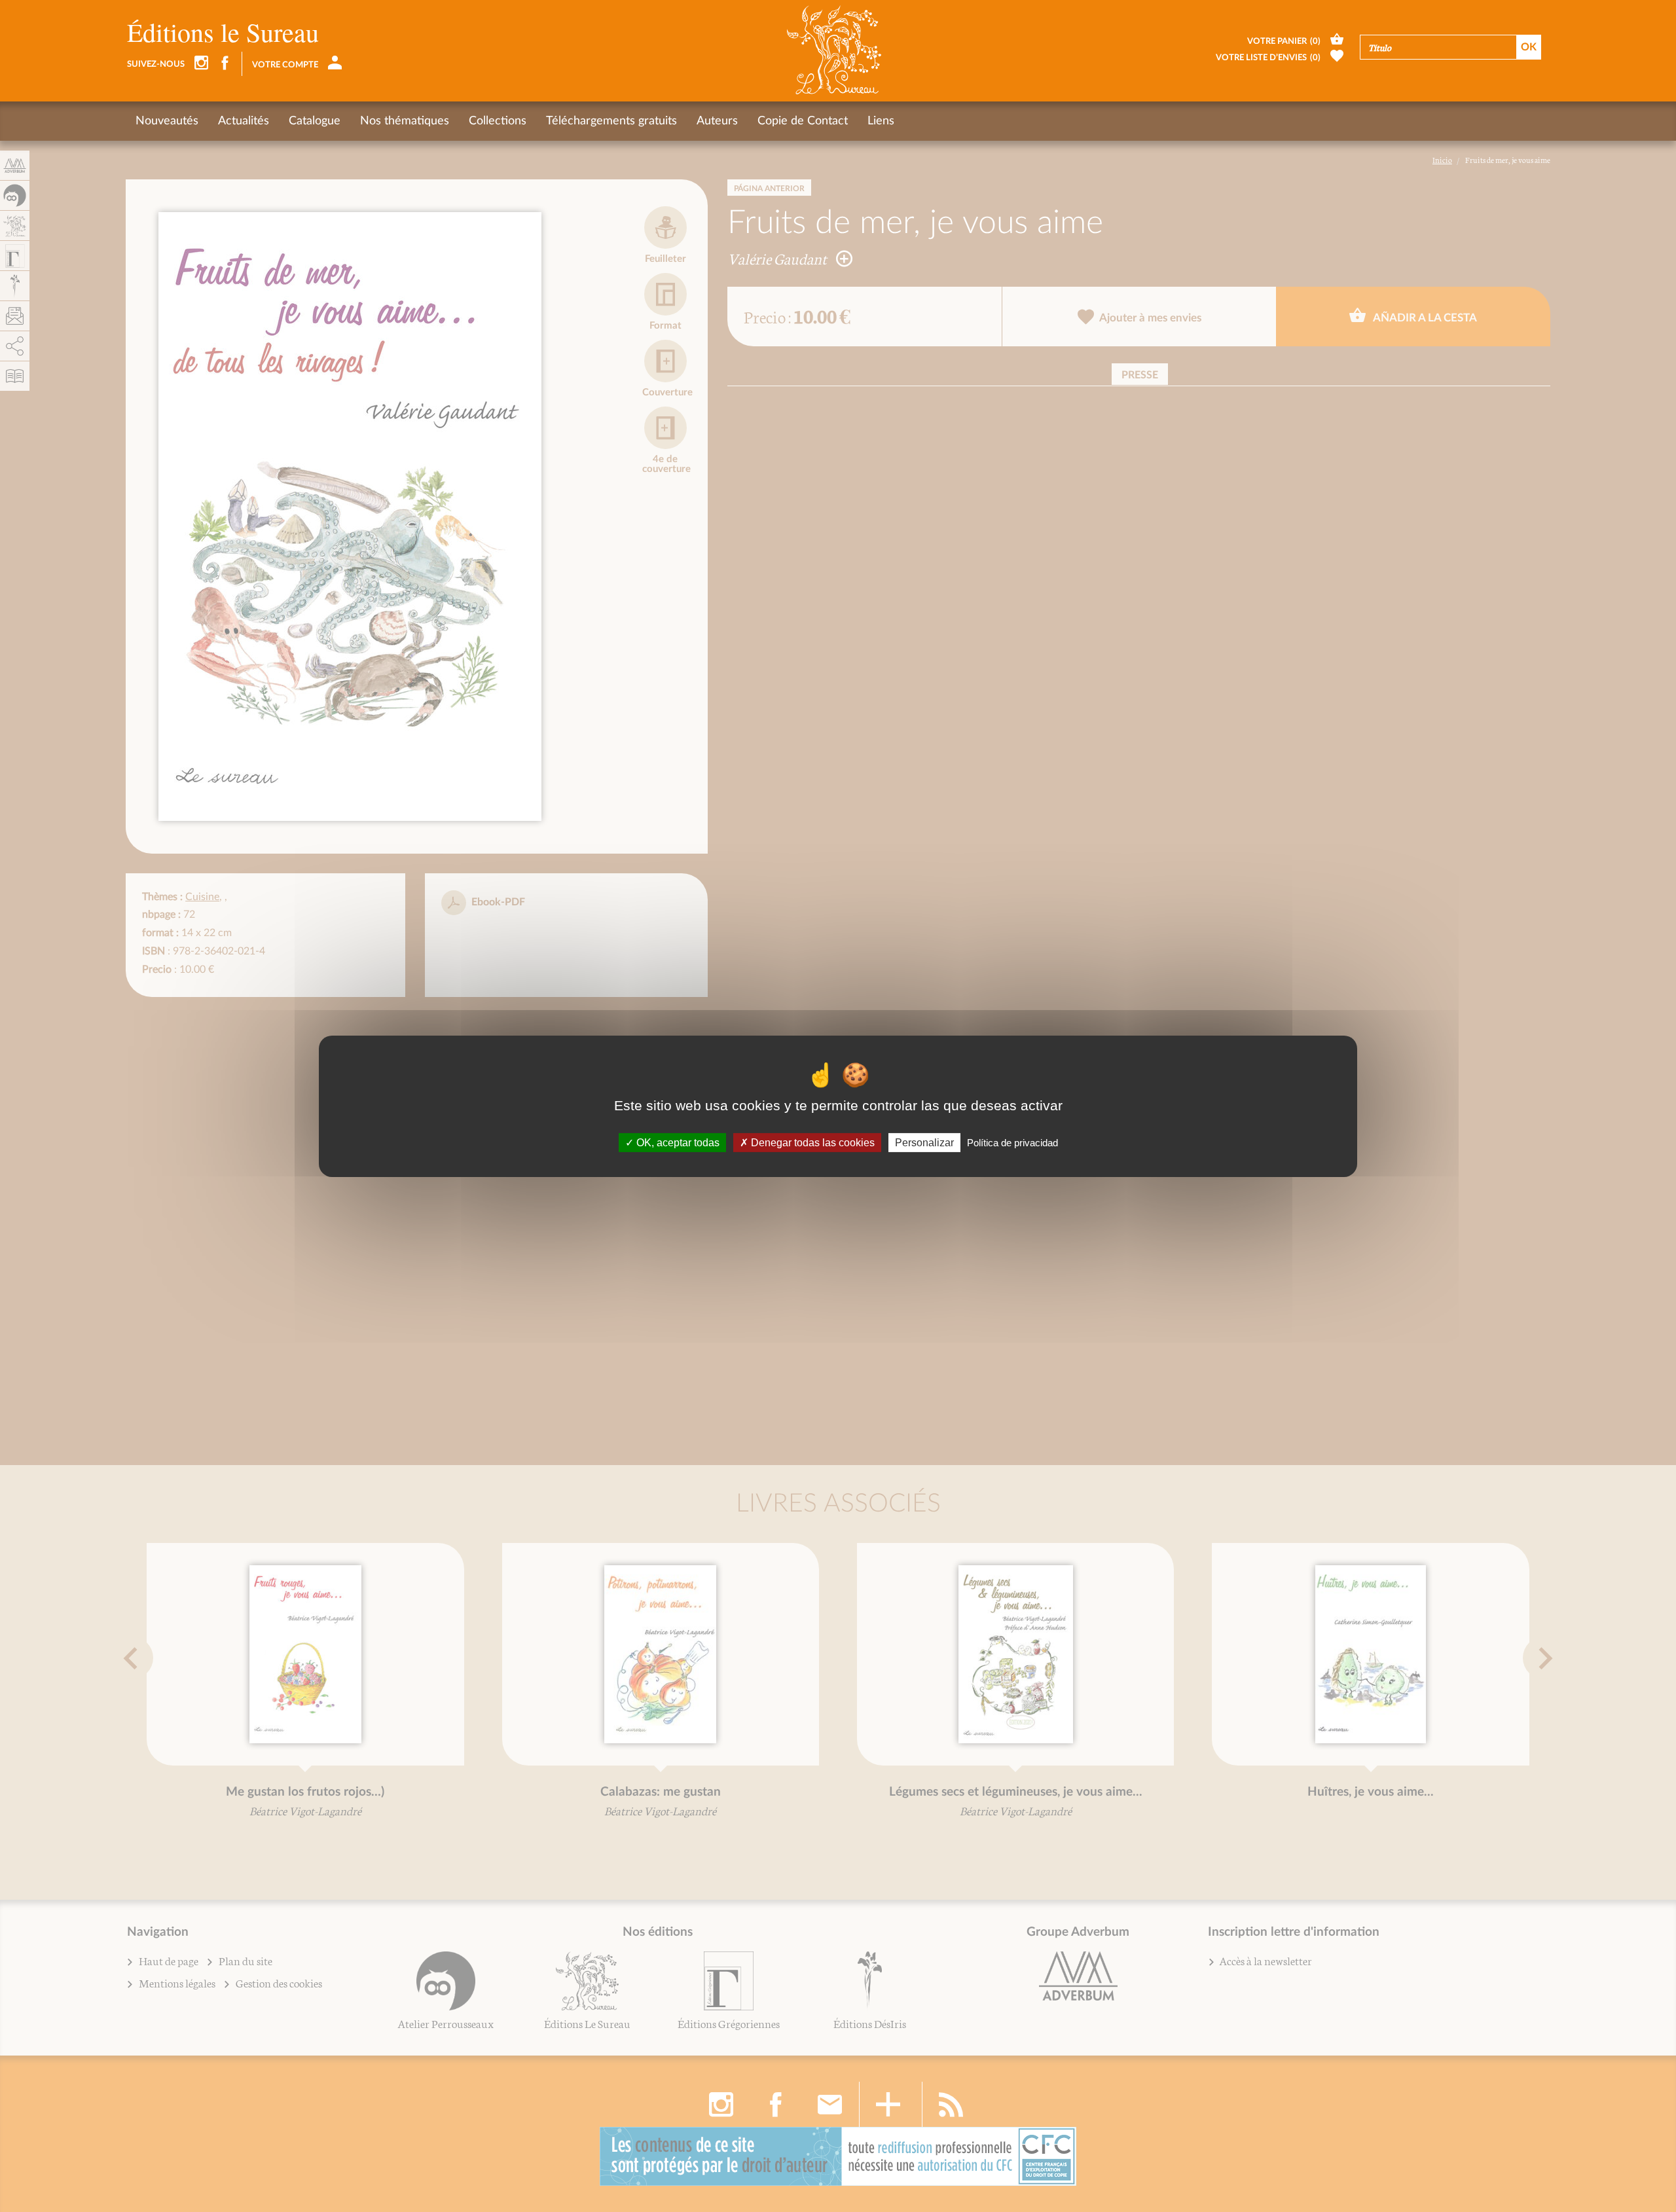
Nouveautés (167, 121)
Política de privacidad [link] (1012, 1142)
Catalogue (315, 121)
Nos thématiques (405, 121)
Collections (498, 121)
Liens (881, 121)
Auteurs (717, 121)
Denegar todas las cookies (811, 1142)
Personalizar (924, 1142)
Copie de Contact (803, 121)
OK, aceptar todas (677, 1142)
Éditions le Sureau (223, 32)
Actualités (244, 121)
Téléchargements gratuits (611, 121)
